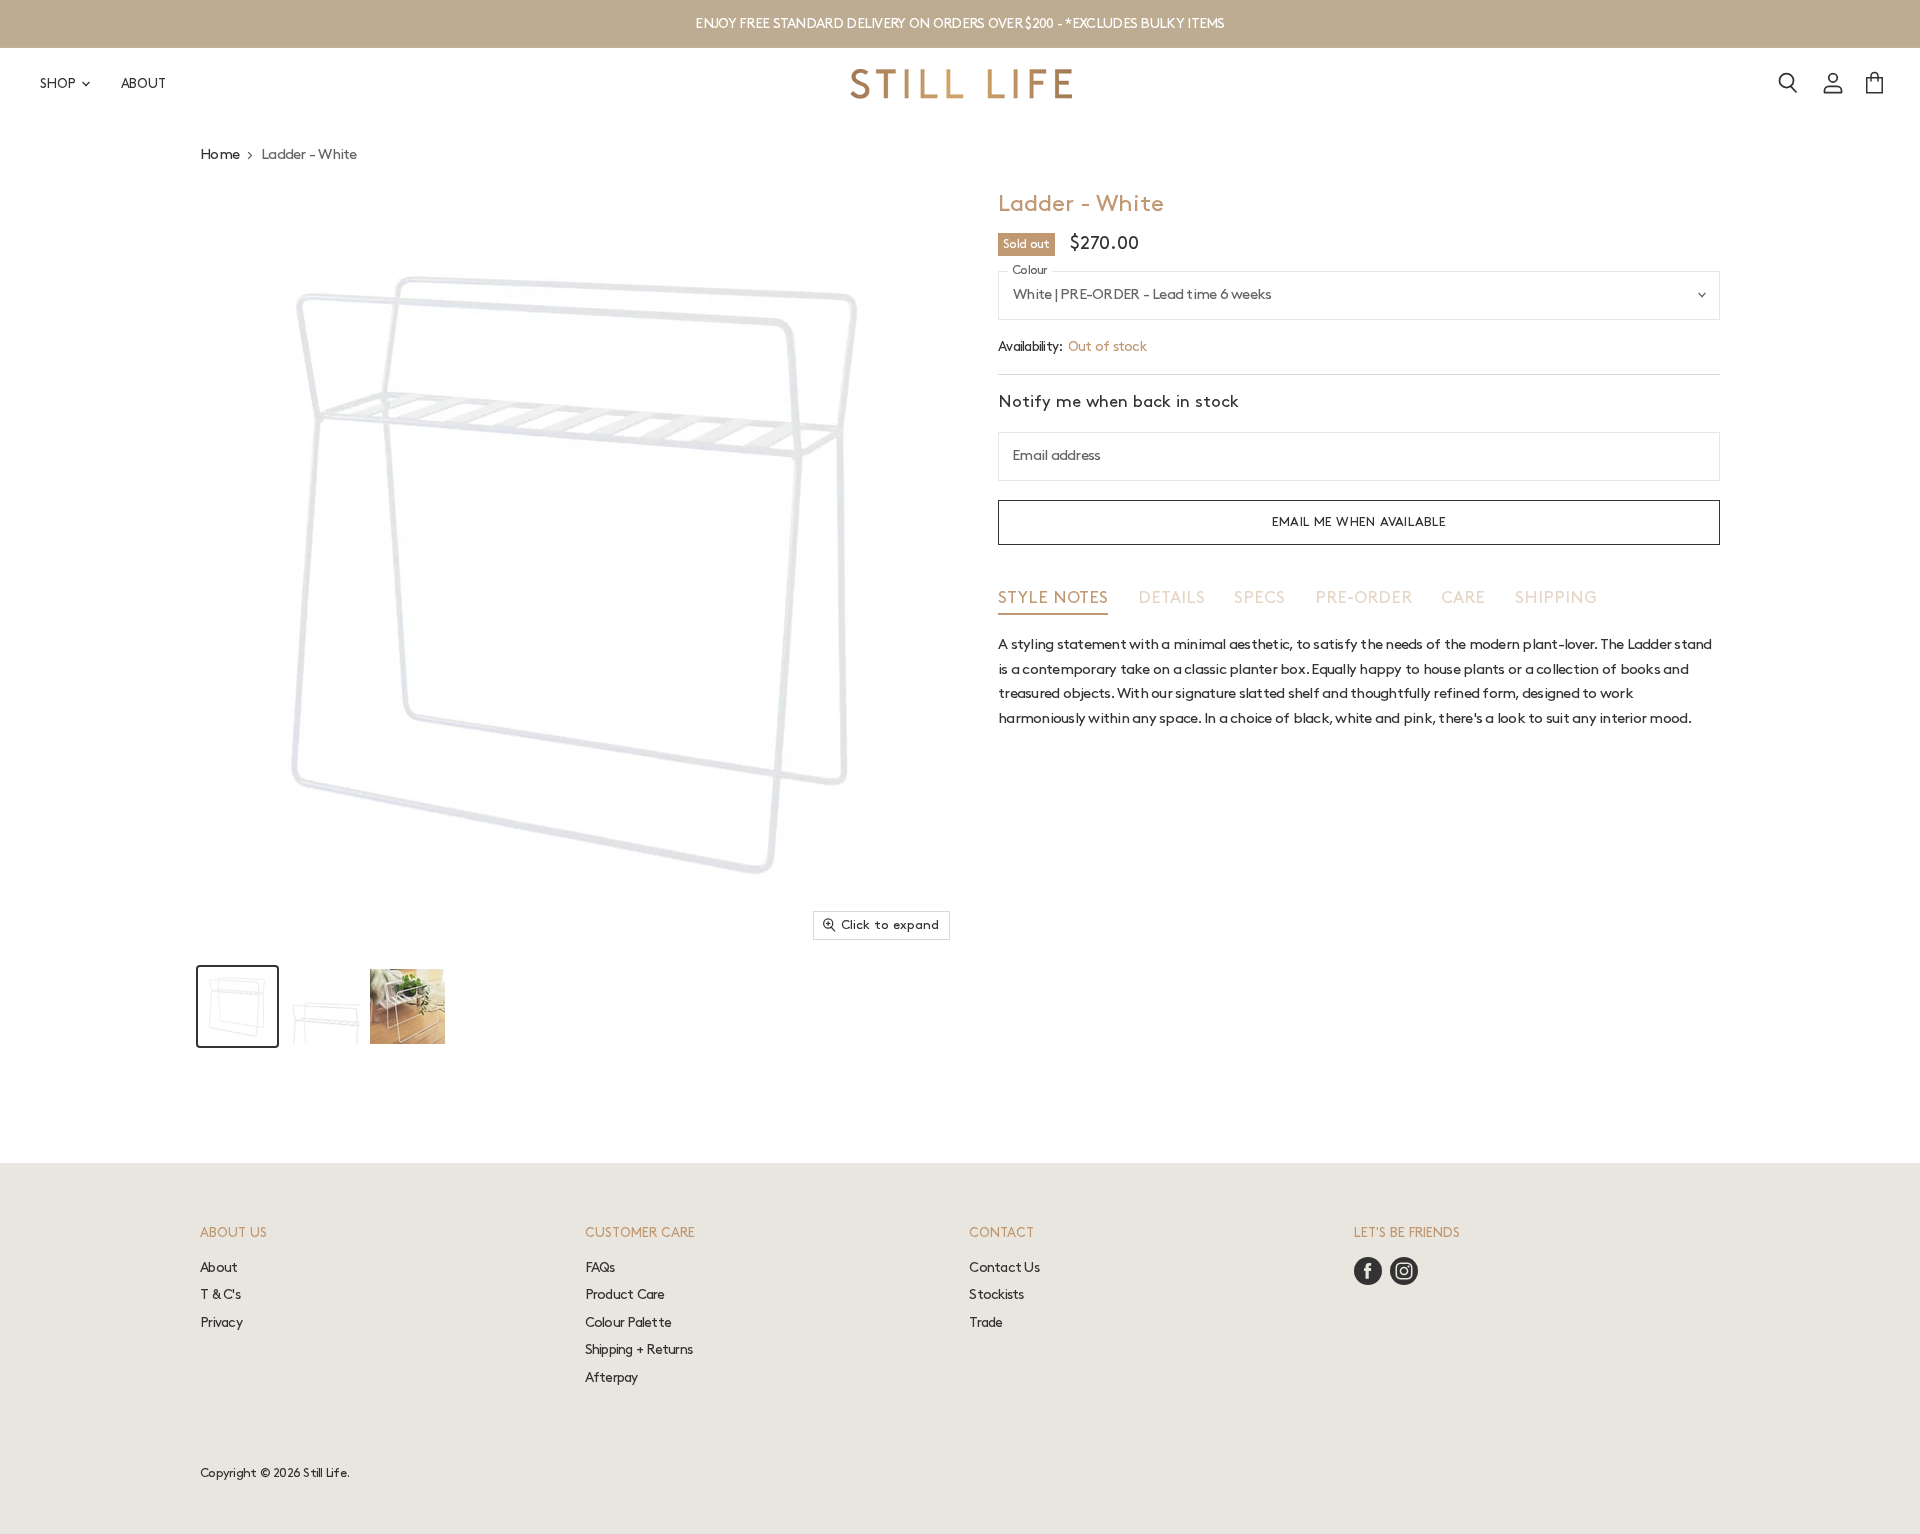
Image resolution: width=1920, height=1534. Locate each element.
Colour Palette (628, 1322)
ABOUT (143, 84)
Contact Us (1004, 1267)
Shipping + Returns (639, 1349)
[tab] (1053, 602)
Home (219, 155)
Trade (985, 1322)
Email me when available (1359, 522)
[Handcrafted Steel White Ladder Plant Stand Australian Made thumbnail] (237, 1006)
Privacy (221, 1322)
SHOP (59, 84)
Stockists (996, 1294)
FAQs (600, 1267)
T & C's (220, 1294)
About (218, 1267)
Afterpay (611, 1377)
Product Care (625, 1294)
